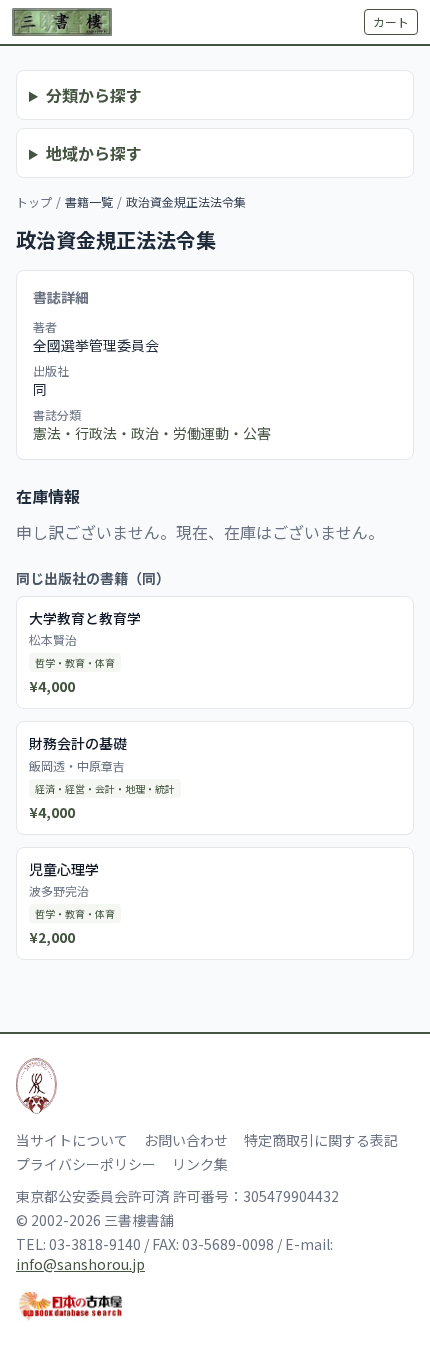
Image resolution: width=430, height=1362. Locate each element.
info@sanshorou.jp (80, 1264)
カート (391, 21)
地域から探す (94, 153)
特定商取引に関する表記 (321, 1140)
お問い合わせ (186, 1140)
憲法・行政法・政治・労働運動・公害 (152, 433)
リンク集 (200, 1164)
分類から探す (94, 95)
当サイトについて (72, 1140)
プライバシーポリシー (86, 1164)
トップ (34, 201)
